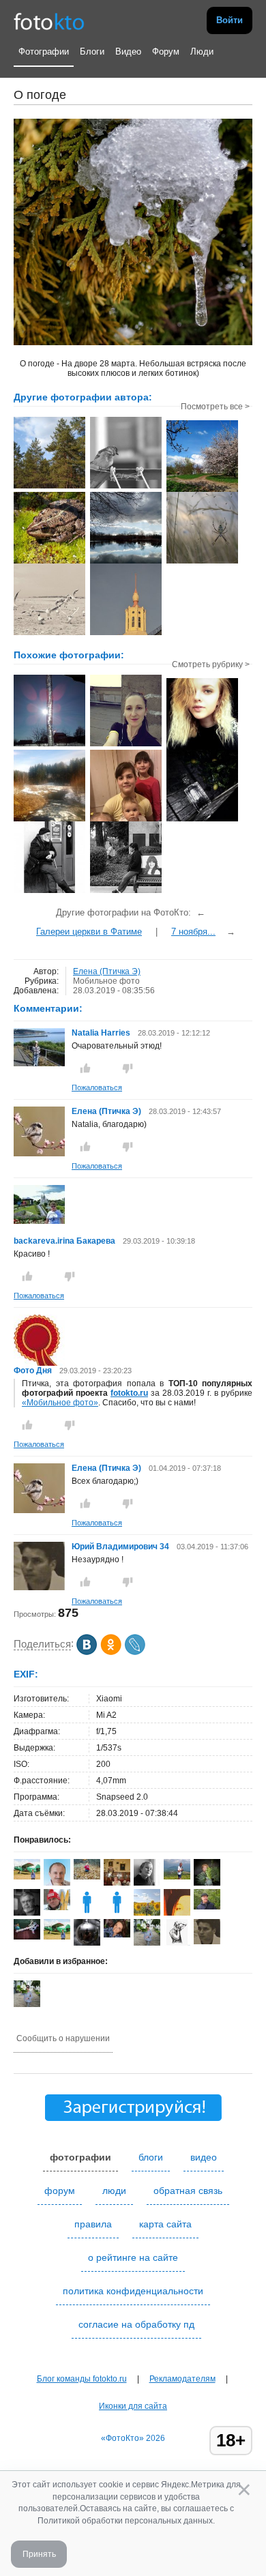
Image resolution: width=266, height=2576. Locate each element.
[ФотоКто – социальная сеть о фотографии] (49, 20)
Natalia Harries (101, 1033)
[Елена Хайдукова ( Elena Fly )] (27, 1877)
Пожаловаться (97, 1087)
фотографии (80, 2157)
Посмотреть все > (215, 407)
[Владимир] (27, 1937)
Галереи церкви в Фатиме (89, 932)
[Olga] (117, 1935)
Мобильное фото (106, 981)
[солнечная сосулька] (49, 745)
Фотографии (44, 52)
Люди (202, 52)
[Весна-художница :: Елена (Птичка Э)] (126, 562)
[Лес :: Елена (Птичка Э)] (49, 487)
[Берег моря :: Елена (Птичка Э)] (49, 634)
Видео (128, 52)
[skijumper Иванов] (57, 1907)
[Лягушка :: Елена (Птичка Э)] (49, 562)
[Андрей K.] (177, 1877)
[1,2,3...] (126, 892)
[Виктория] (202, 748)
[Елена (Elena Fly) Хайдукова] (57, 1937)
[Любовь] (207, 1884)
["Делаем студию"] (202, 820)
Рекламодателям (182, 2379)
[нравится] (85, 1068)
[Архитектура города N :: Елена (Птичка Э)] (126, 634)
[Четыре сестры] (126, 820)
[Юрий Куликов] (87, 1943)
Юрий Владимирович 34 (120, 1547)
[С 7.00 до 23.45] (49, 892)
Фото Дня (33, 1371)
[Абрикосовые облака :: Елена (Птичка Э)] (202, 491)
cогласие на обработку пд (136, 2324)
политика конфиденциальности (133, 2291)
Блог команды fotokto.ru (82, 2379)
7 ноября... (193, 932)
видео (204, 2157)
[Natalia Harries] (39, 1064)
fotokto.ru (129, 1393)
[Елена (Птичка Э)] (39, 1154)
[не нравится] (128, 1068)
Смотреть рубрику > (211, 664)
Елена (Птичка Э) (107, 971)
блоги (151, 2157)
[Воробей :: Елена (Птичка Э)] (126, 487)
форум (60, 2191)
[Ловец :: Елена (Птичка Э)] (202, 562)
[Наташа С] (87, 1913)
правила (93, 2224)
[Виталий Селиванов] (177, 1943)
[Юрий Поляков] (207, 1907)
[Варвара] (87, 1877)
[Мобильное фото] (49, 820)
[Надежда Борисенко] (117, 1913)
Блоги (92, 52)
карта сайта (165, 2224)
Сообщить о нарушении (63, 2038)
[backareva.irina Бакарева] (39, 1221)
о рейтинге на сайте (133, 2257)
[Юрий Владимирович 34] (39, 1587)
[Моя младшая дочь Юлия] (126, 745)
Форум (166, 52)
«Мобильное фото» (60, 1403)
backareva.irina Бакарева (64, 1241)
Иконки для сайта (133, 2406)
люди (114, 2191)
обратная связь (188, 2191)
